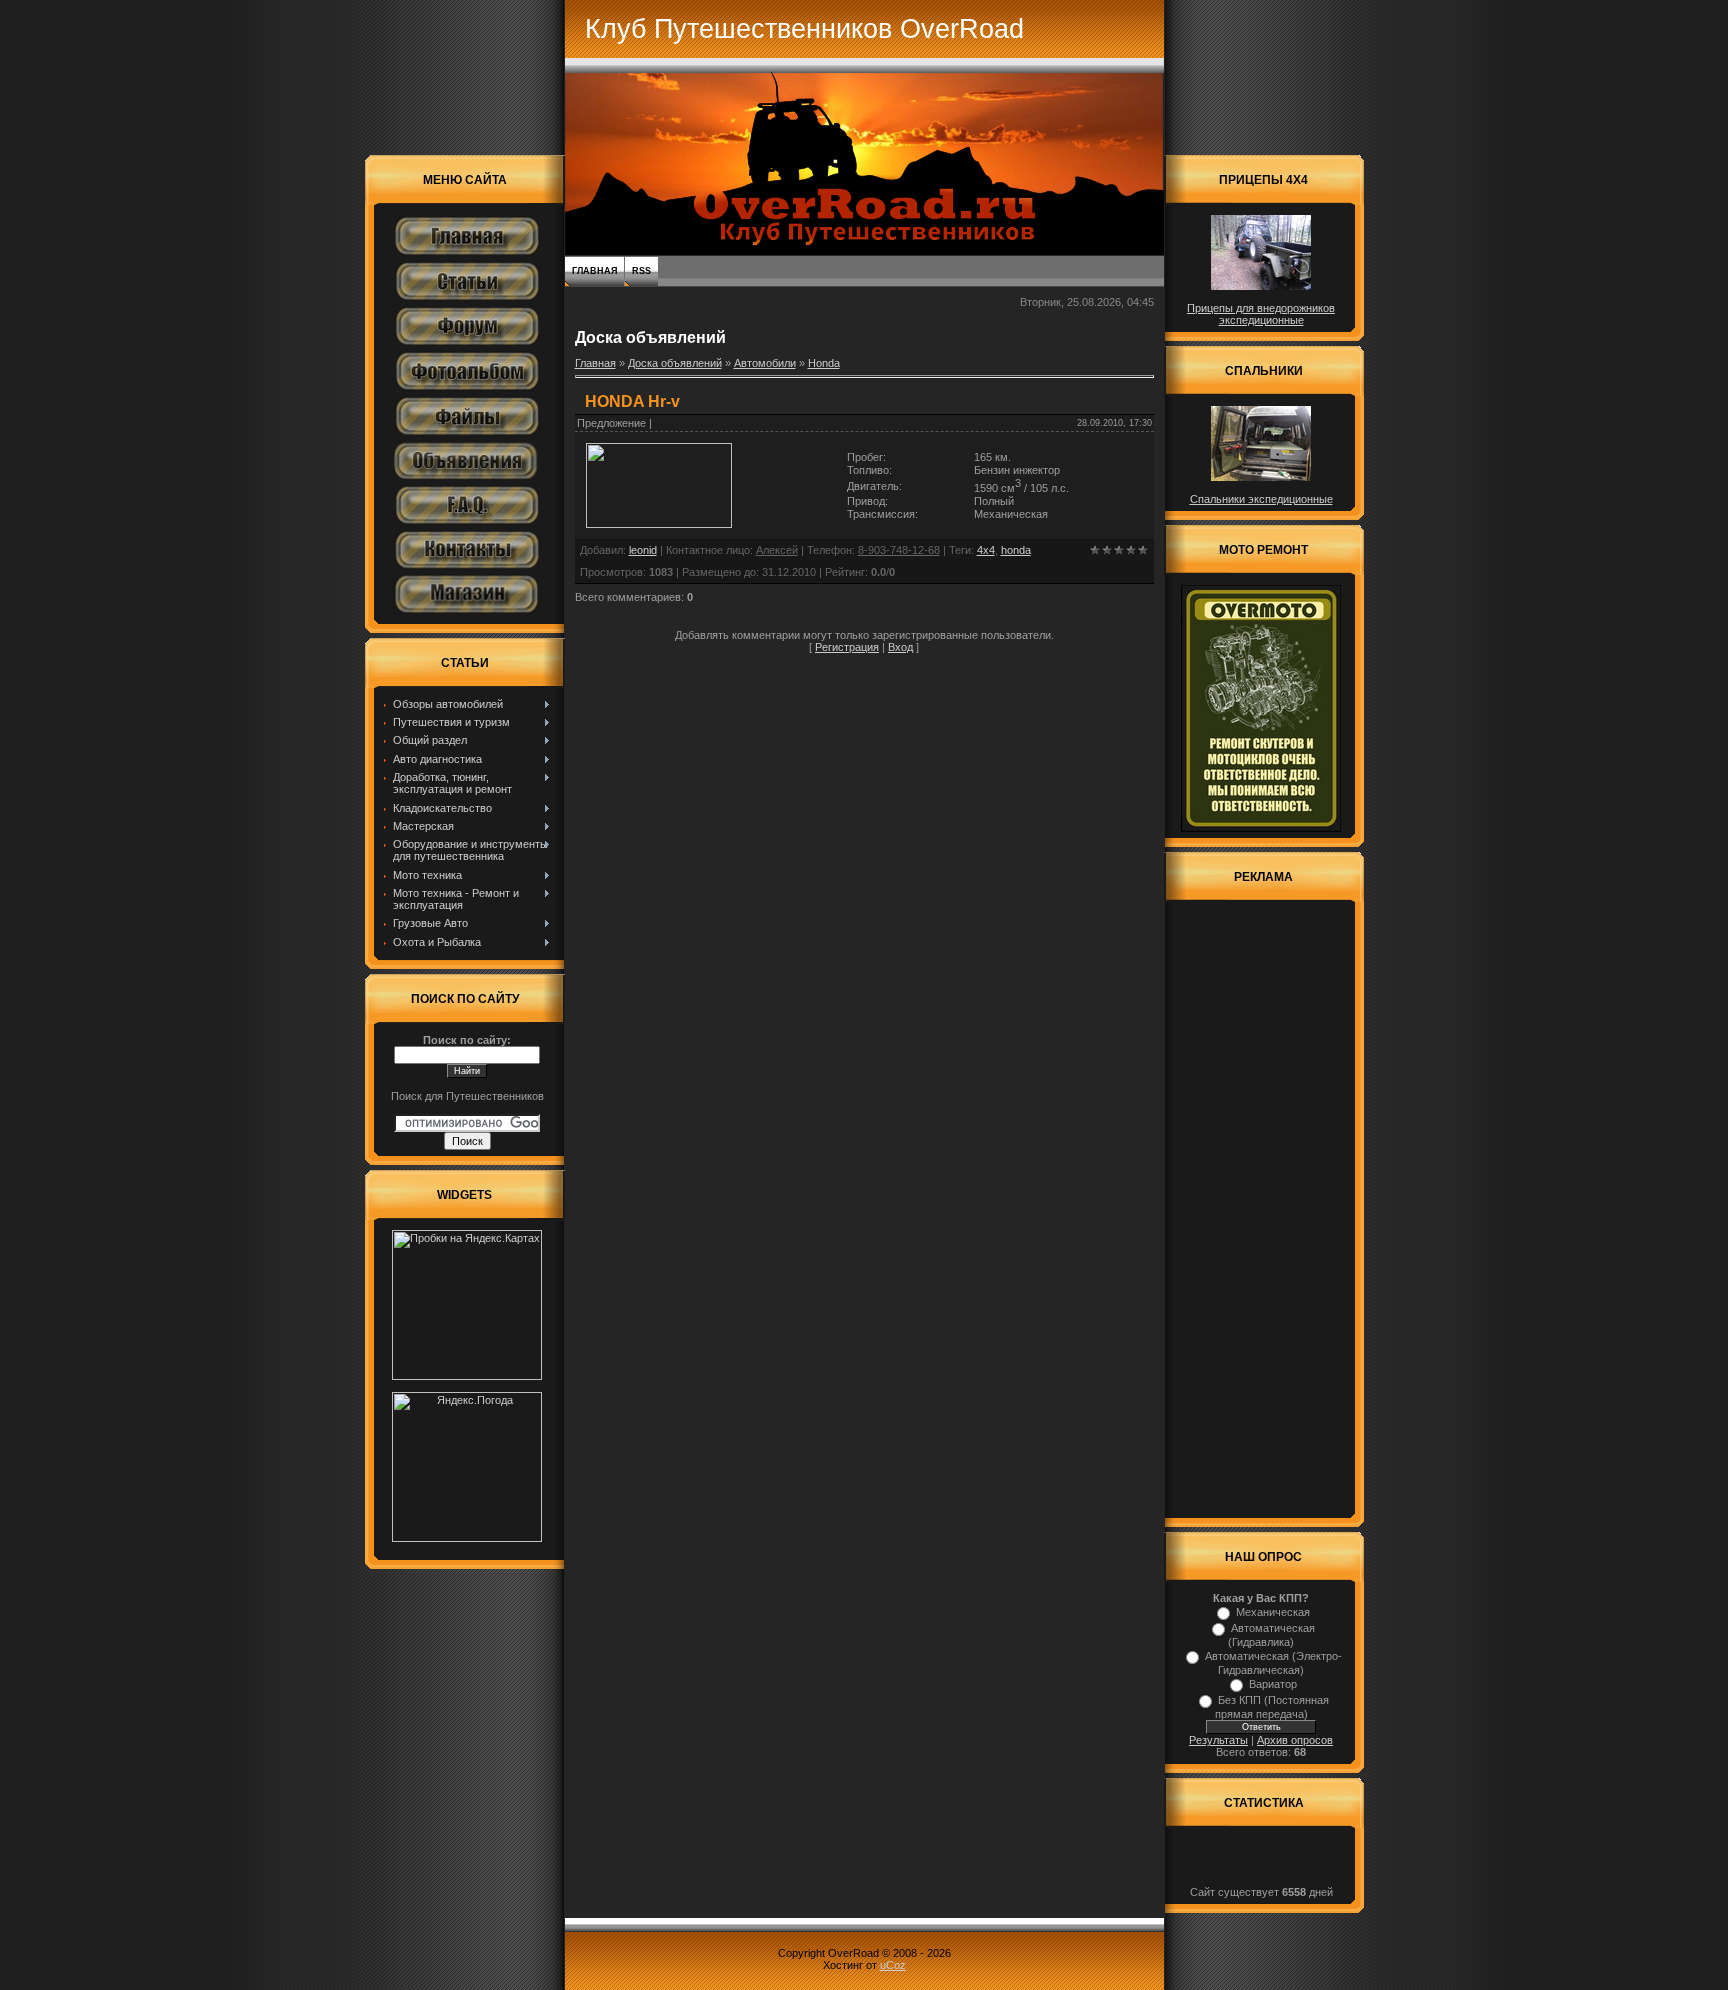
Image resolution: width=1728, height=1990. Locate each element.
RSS (641, 271)
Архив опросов (1295, 1740)
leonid (643, 550)
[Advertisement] (1261, 1212)
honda (1016, 550)
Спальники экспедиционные (1261, 499)
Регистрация (847, 647)
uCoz (893, 1965)
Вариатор (1273, 1684)
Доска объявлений (675, 363)
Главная (594, 271)
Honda (824, 363)
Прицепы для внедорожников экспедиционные (1261, 314)
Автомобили (765, 363)
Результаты (1218, 1740)
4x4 (986, 550)
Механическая (1273, 1612)
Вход (900, 647)
